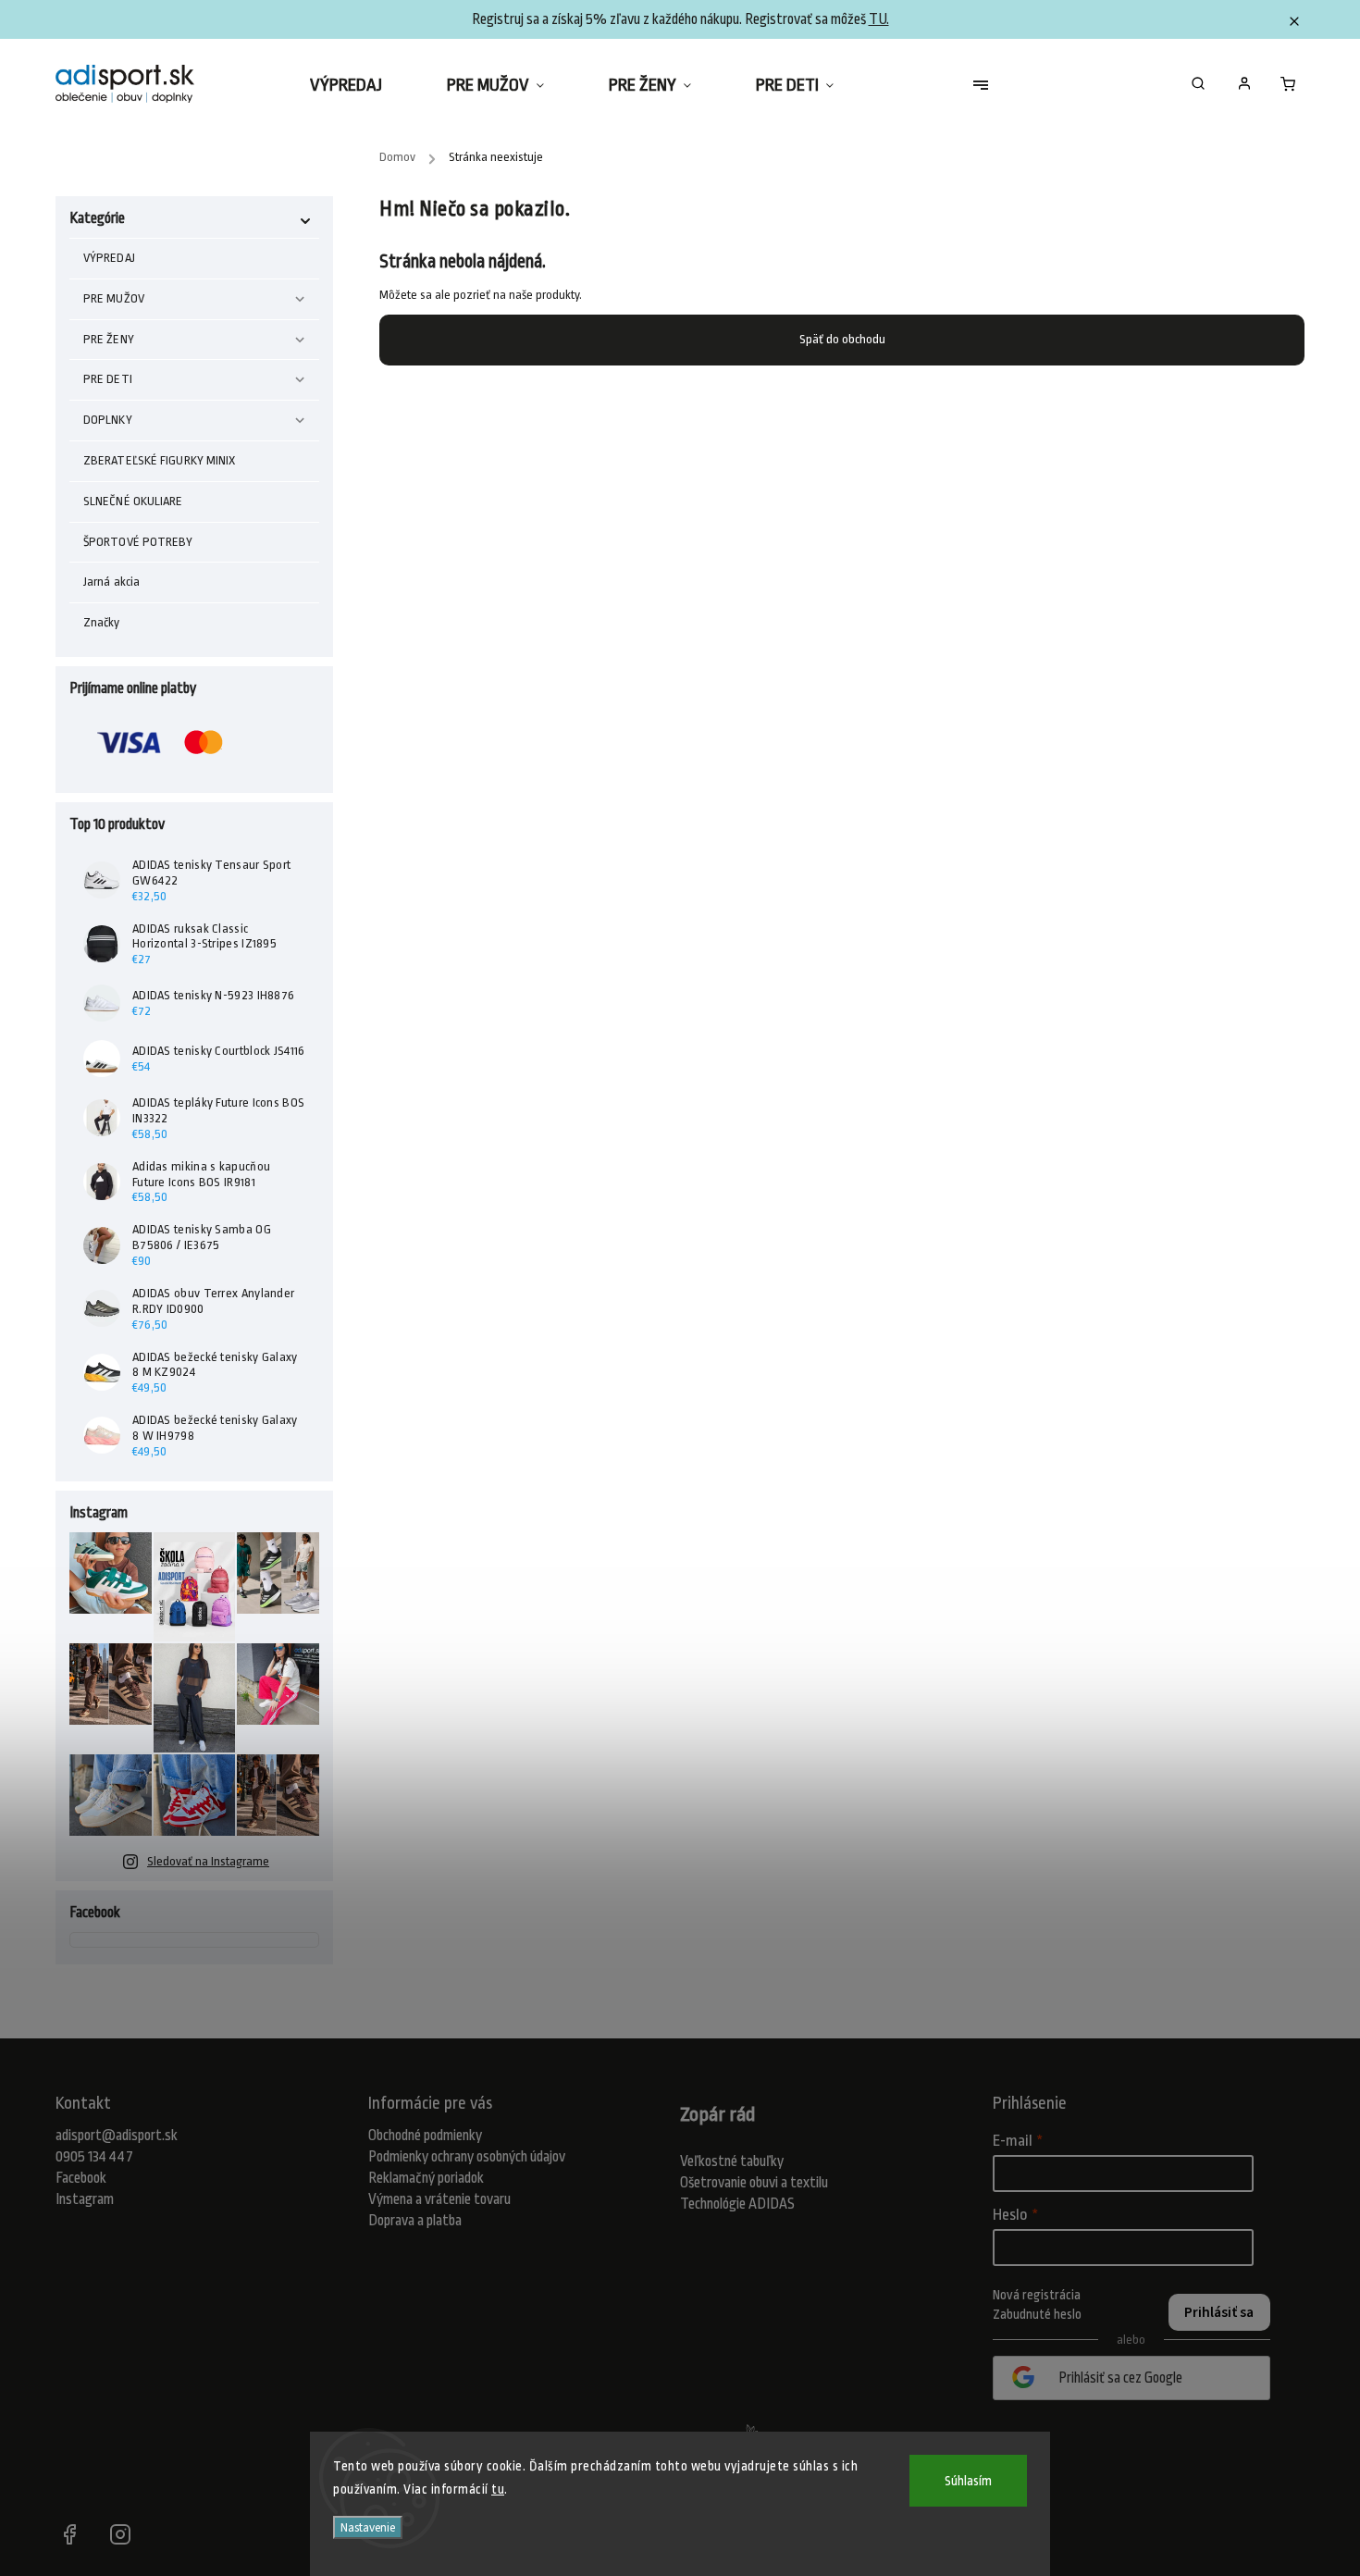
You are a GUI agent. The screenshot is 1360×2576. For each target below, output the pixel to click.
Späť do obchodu (842, 339)
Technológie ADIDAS (737, 2204)
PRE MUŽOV (114, 298)
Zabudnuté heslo (1037, 2314)
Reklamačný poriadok (426, 2178)
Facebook (81, 2178)
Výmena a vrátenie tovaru (439, 2199)
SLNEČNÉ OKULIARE (133, 501)
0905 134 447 (94, 2157)
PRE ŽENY (109, 339)
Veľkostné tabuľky (732, 2161)
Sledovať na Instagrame (208, 1861)
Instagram (85, 2199)
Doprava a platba (415, 2221)
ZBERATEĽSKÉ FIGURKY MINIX (160, 460)
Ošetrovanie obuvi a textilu (754, 2183)
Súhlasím (968, 2481)
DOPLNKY (108, 420)
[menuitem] (362, 85)
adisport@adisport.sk (117, 2136)
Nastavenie (368, 2527)
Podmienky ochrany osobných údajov (467, 2157)
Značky (102, 622)
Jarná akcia (111, 582)
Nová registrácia (1037, 2295)
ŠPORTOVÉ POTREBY (138, 542)
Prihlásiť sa (1219, 2312)
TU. (879, 19)
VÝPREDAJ (109, 258)
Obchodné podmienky (425, 2136)
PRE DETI (108, 379)
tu (498, 2489)
